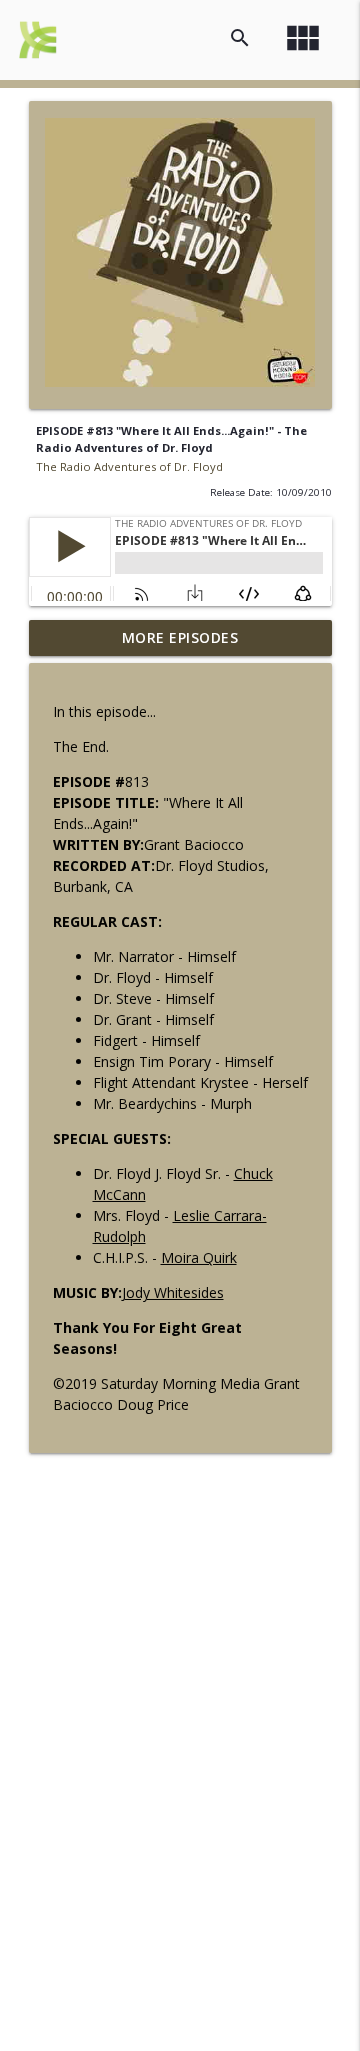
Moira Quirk (199, 1257)
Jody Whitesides (173, 1292)
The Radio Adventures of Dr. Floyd (129, 466)
